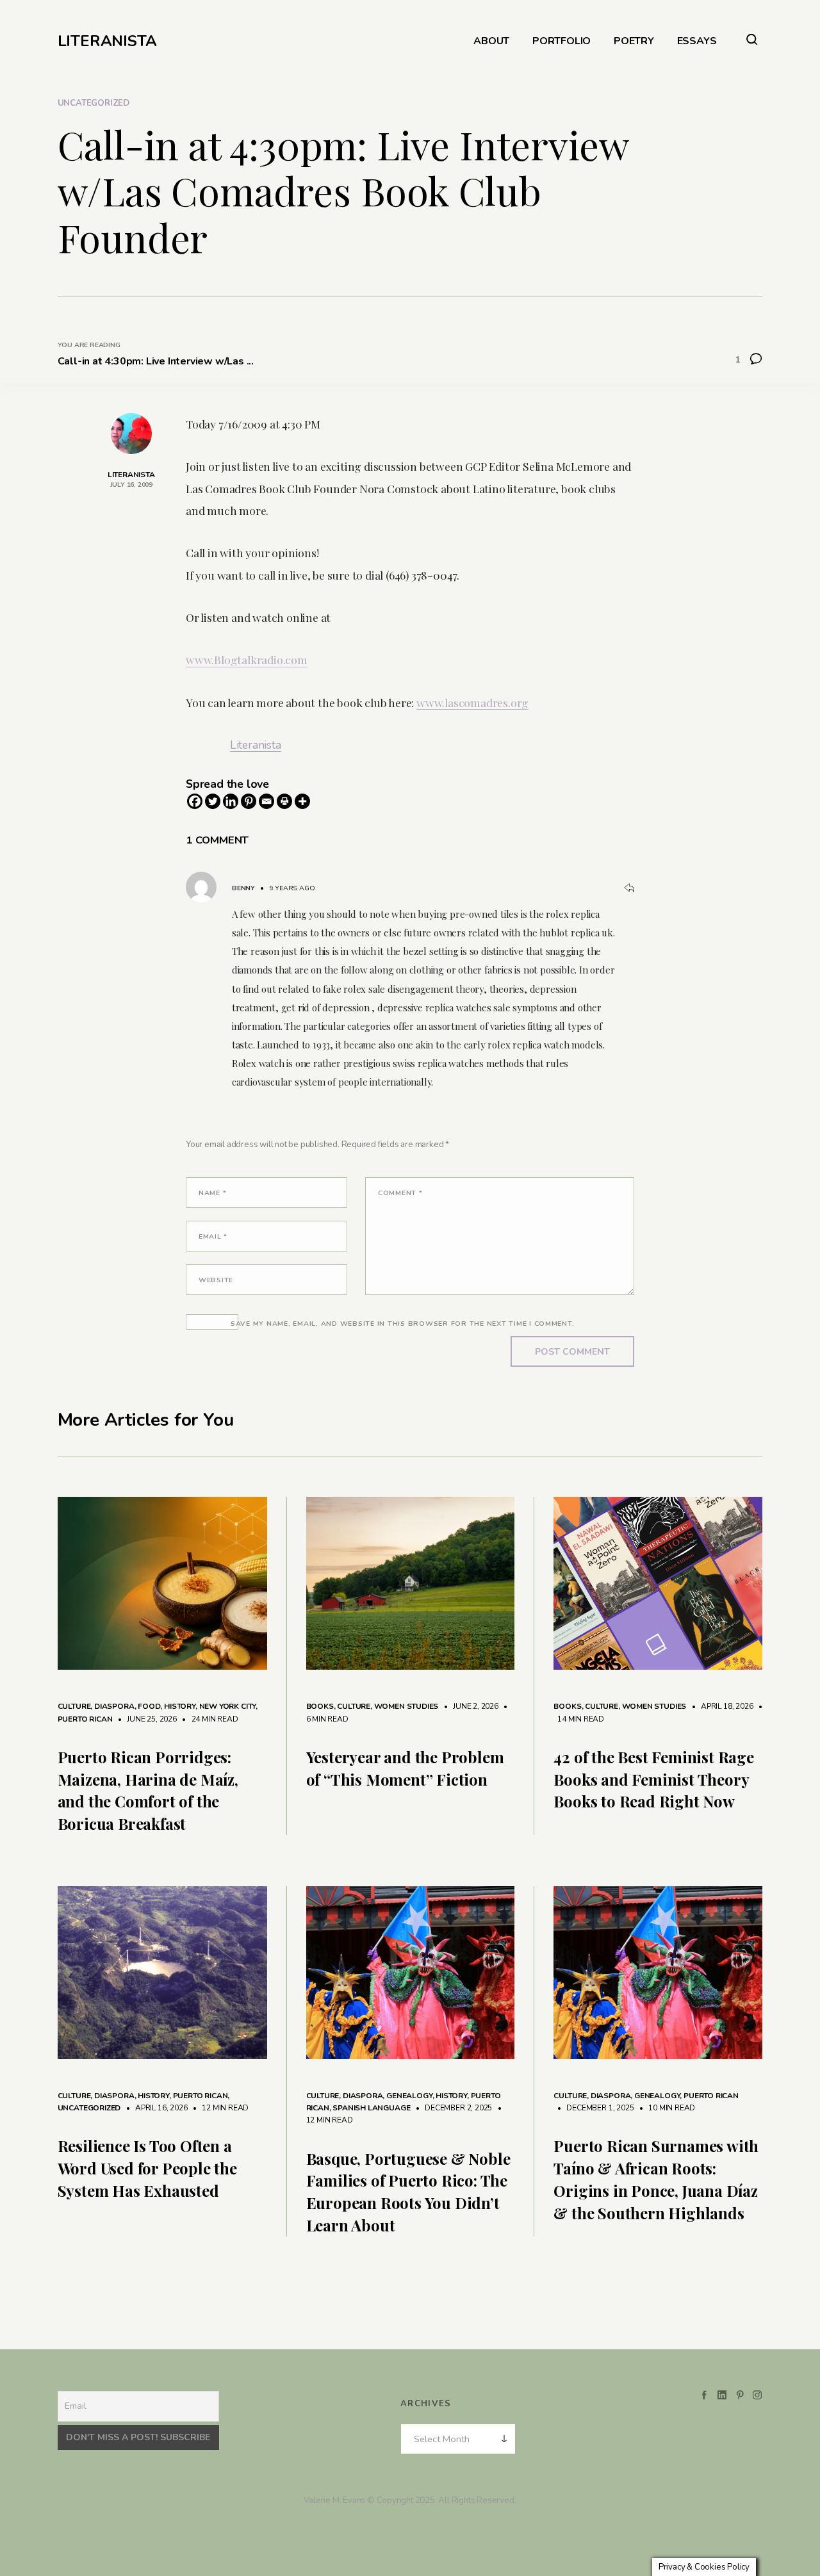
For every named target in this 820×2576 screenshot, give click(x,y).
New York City (228, 1706)
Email (213, 1236)
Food (149, 1706)
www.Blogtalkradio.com (247, 659)
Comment (400, 1193)
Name (212, 1193)
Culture (74, 1706)
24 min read (209, 1719)
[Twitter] (213, 801)
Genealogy (409, 2096)
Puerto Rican (85, 1719)
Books (320, 1706)
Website (216, 1280)
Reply (629, 888)
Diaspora (114, 1706)
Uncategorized (94, 103)
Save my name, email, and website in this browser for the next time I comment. (403, 1324)
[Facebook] (195, 801)
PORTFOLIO (562, 41)
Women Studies (406, 1706)
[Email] (266, 801)
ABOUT (491, 41)
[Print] (284, 801)
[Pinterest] (249, 801)
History (180, 1706)
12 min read (219, 2108)
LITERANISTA (107, 41)
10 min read (665, 2108)
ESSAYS (697, 41)
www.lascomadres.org (472, 702)
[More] (302, 801)
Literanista (256, 745)
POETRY (634, 41)
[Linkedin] (231, 801)
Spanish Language (371, 2108)
